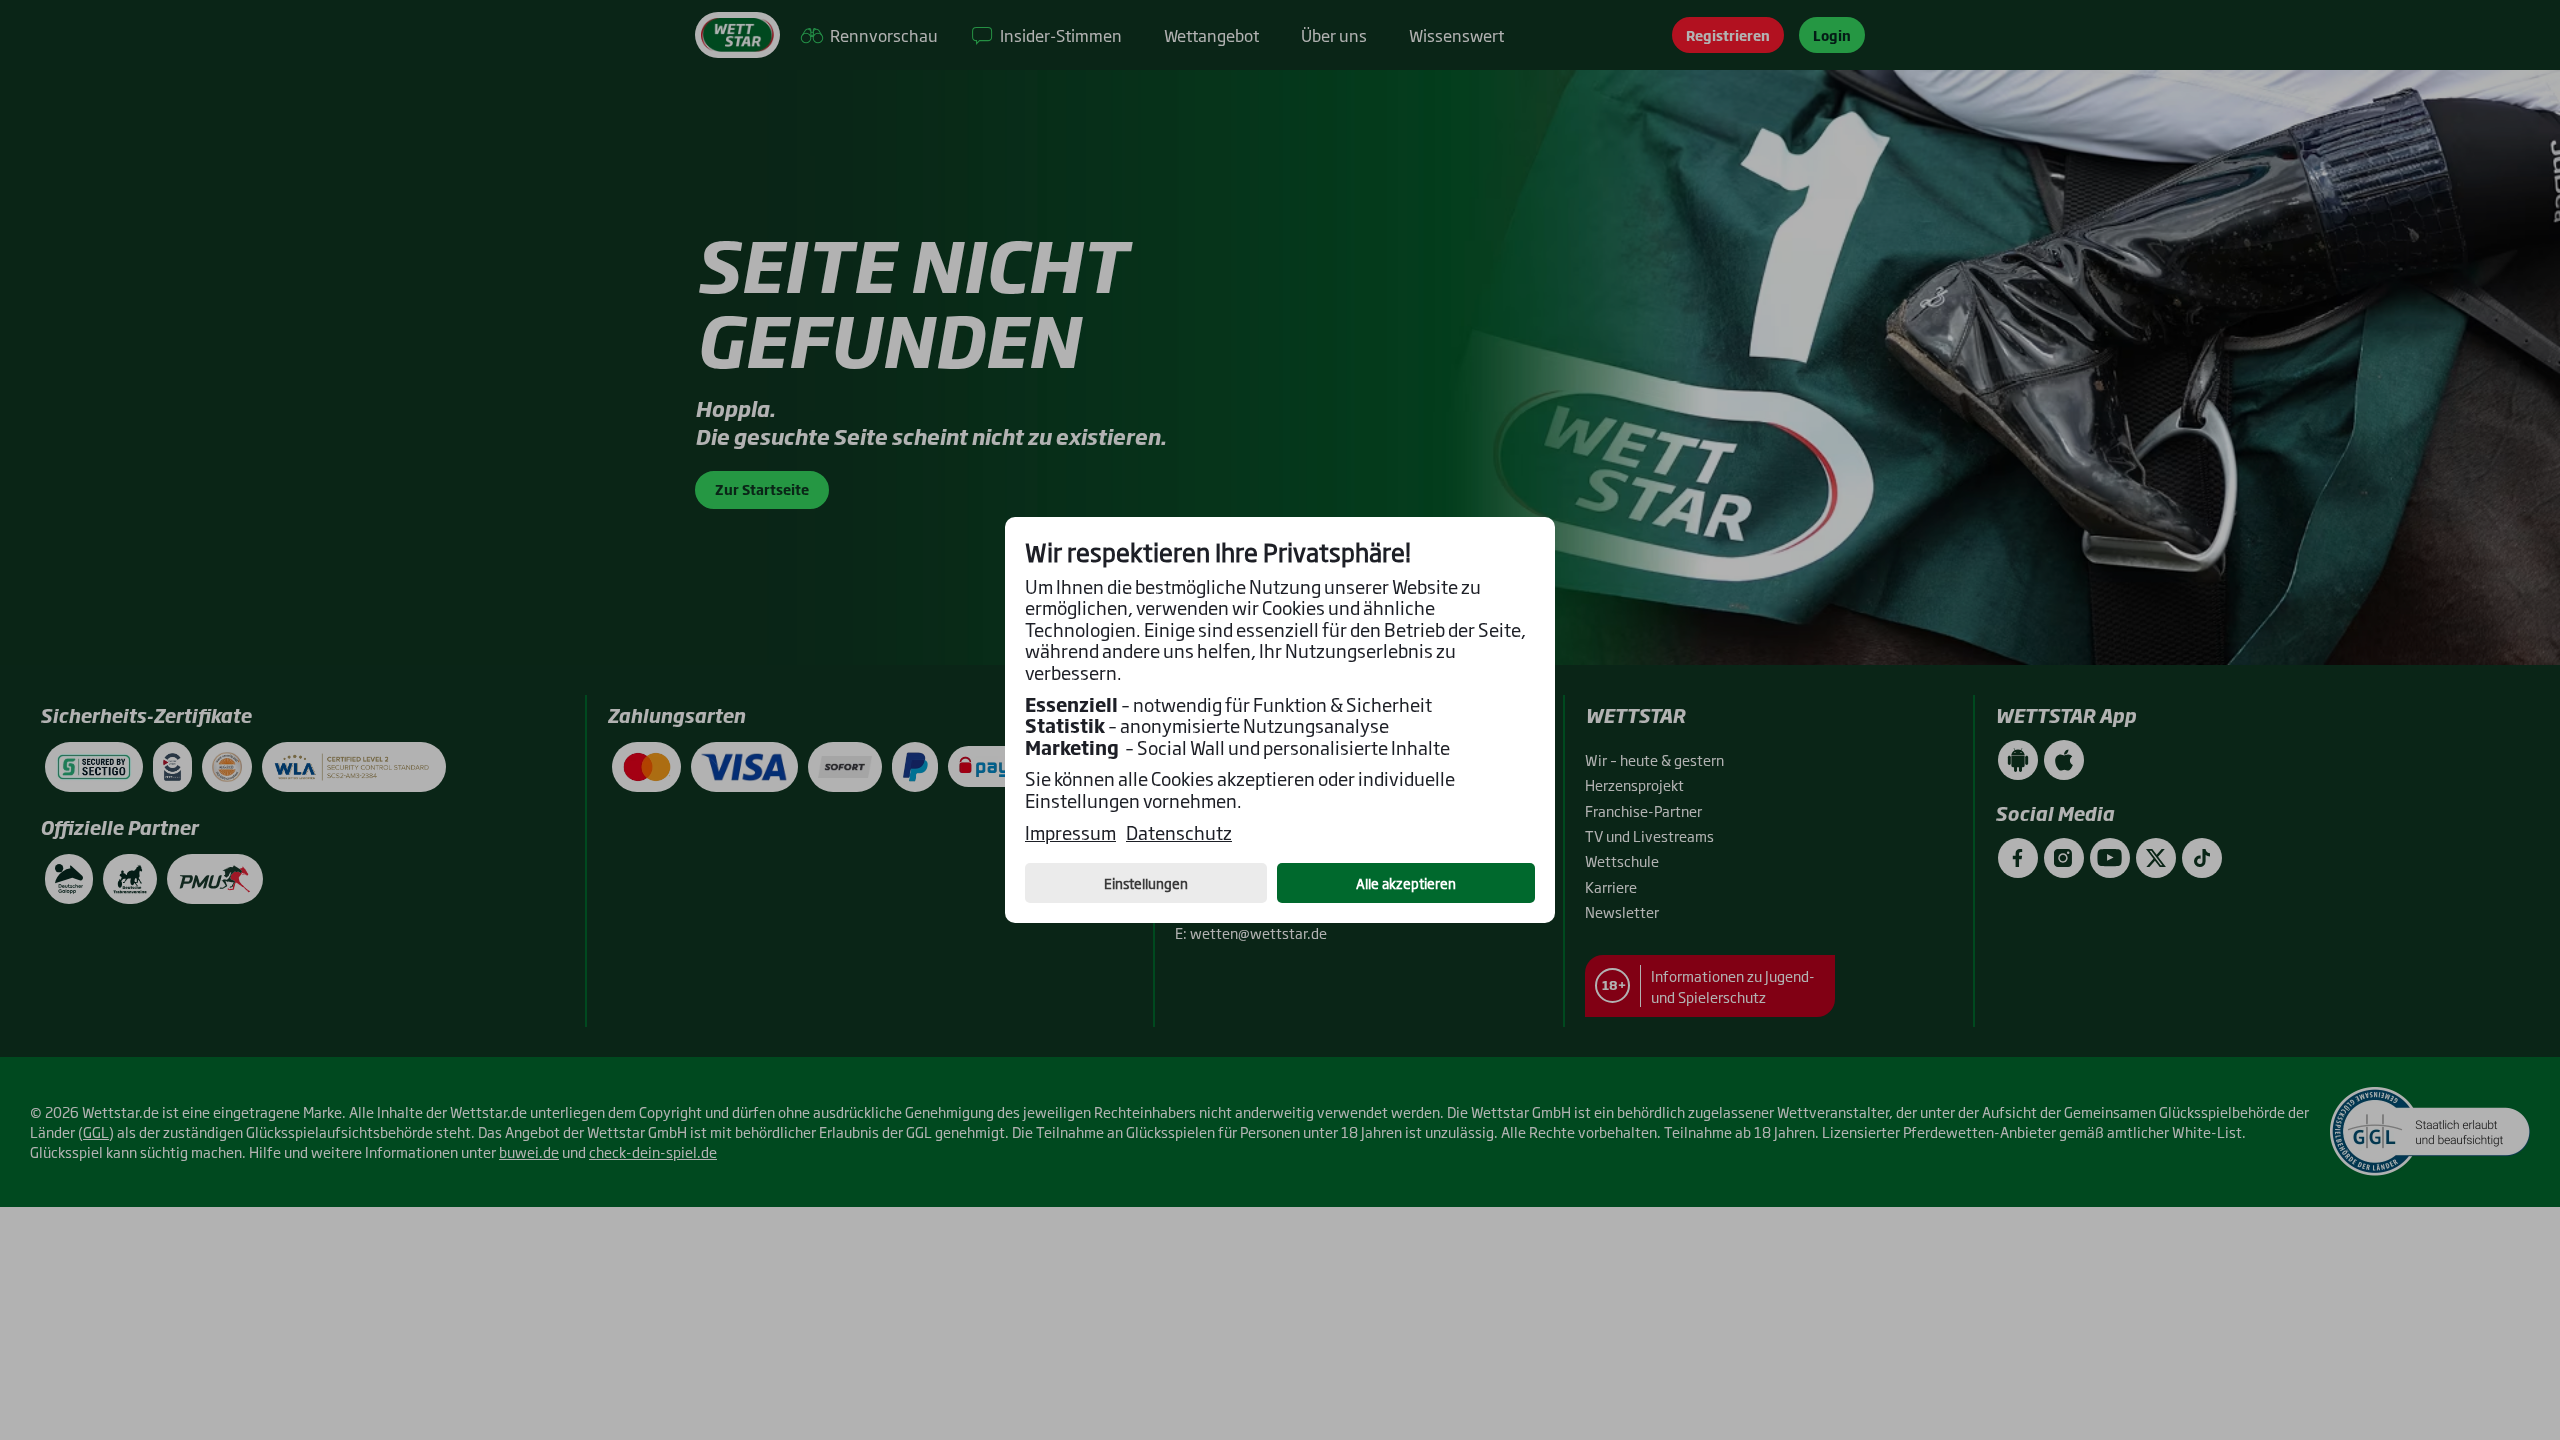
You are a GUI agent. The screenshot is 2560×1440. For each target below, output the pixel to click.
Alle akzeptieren (1406, 883)
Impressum (1070, 833)
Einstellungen (1146, 883)
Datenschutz (1179, 833)
